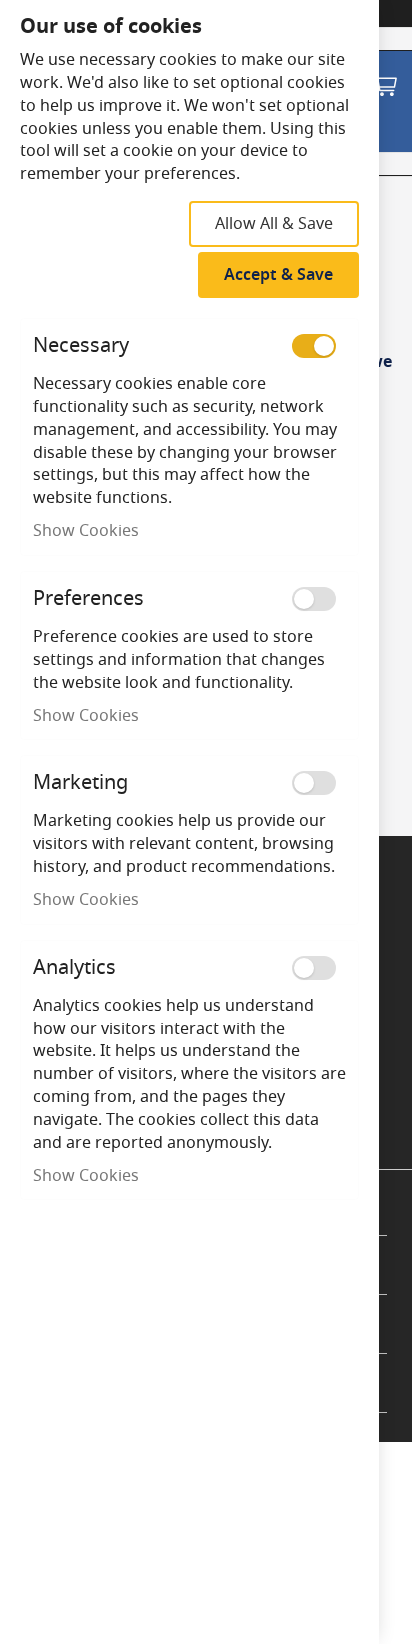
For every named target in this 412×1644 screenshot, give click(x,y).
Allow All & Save (274, 224)
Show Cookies (86, 531)
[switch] (314, 346)
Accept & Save (278, 275)
